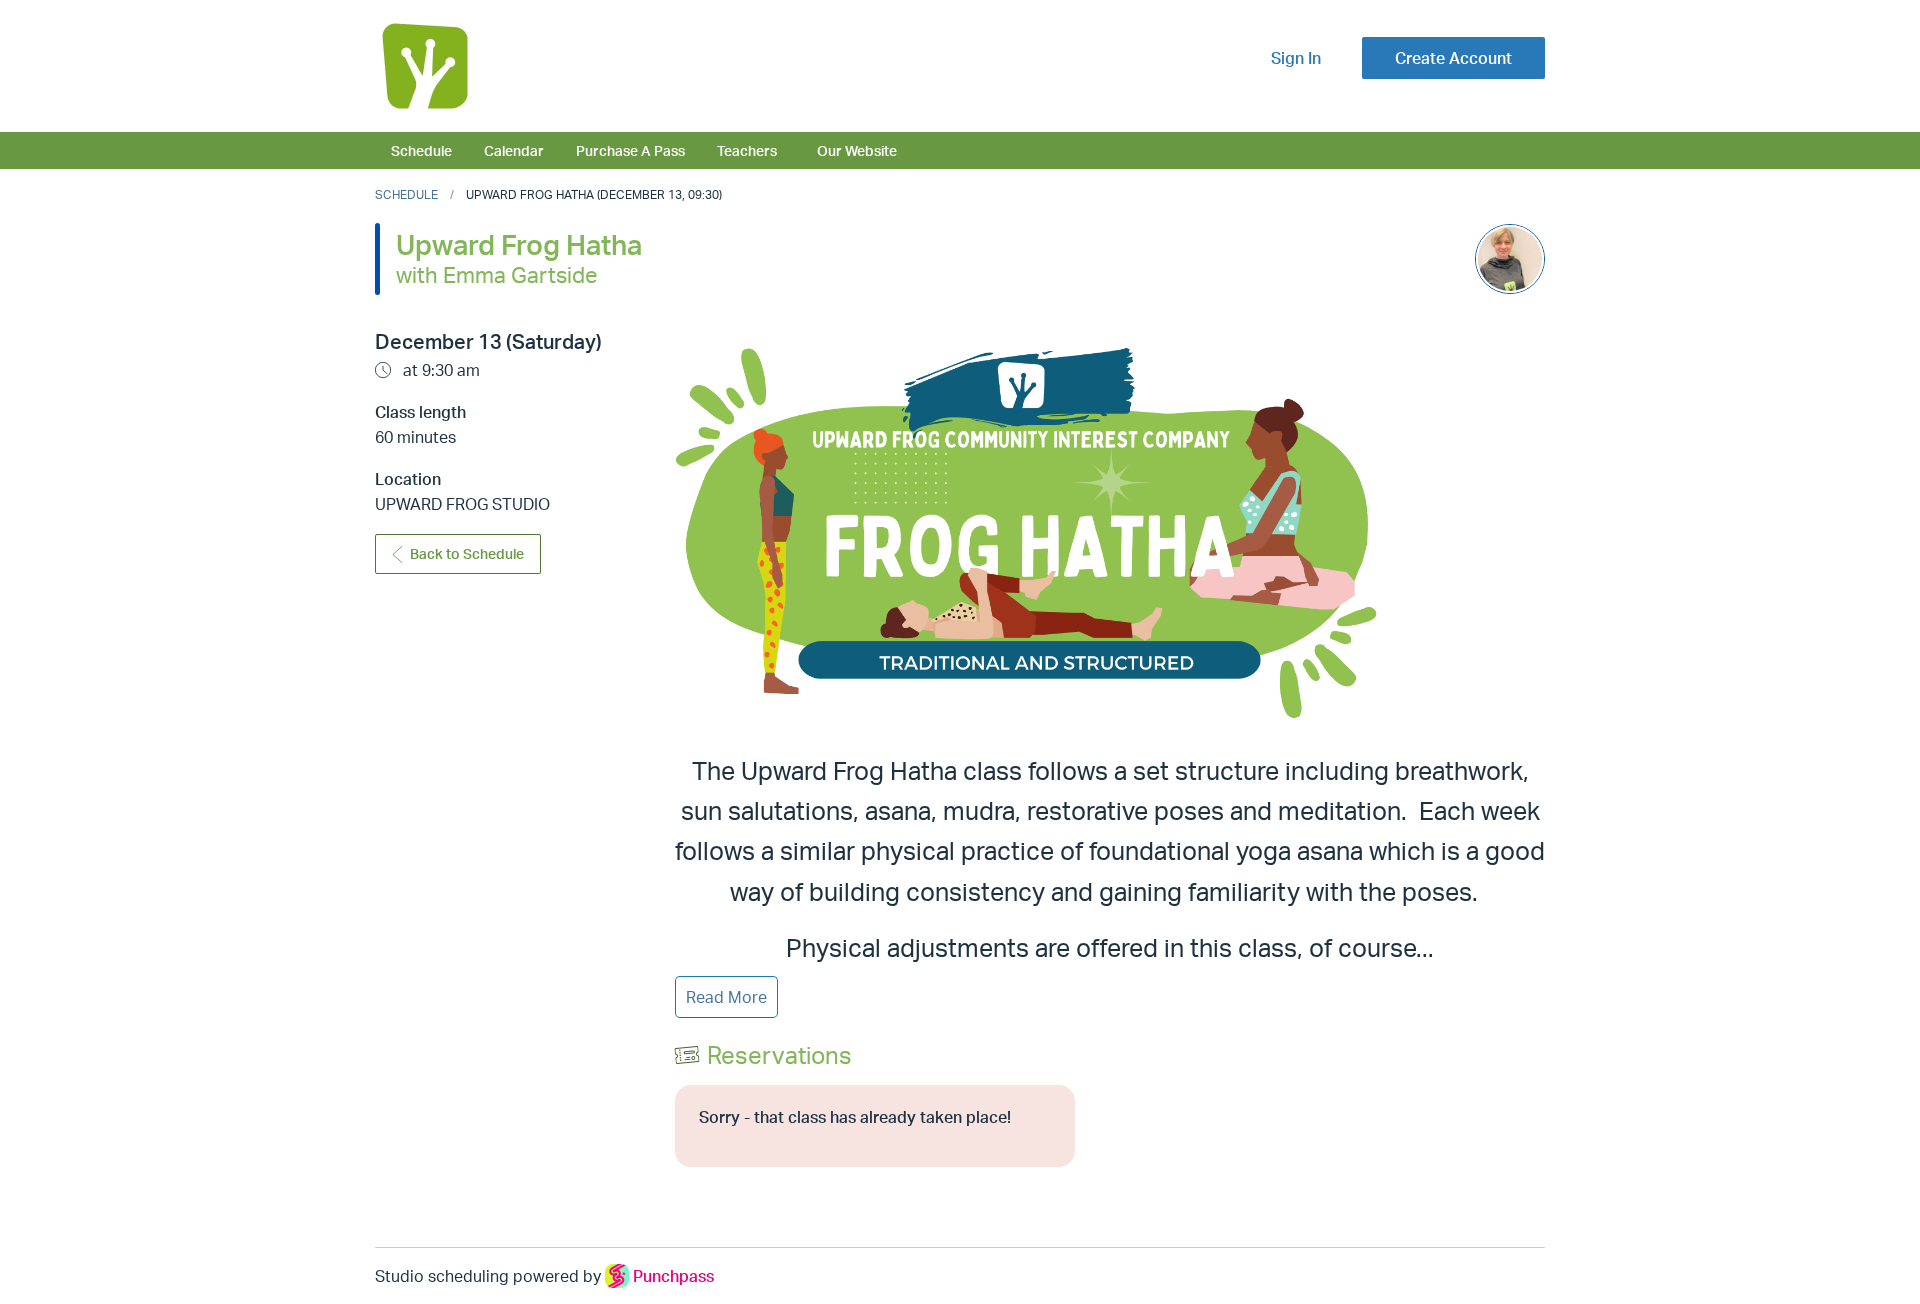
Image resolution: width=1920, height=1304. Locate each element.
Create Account (1453, 58)
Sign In (1296, 58)
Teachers (747, 150)
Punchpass (673, 1276)
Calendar (514, 150)
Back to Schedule (467, 553)
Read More (726, 997)
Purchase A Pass (630, 150)
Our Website (857, 150)
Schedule (421, 150)
